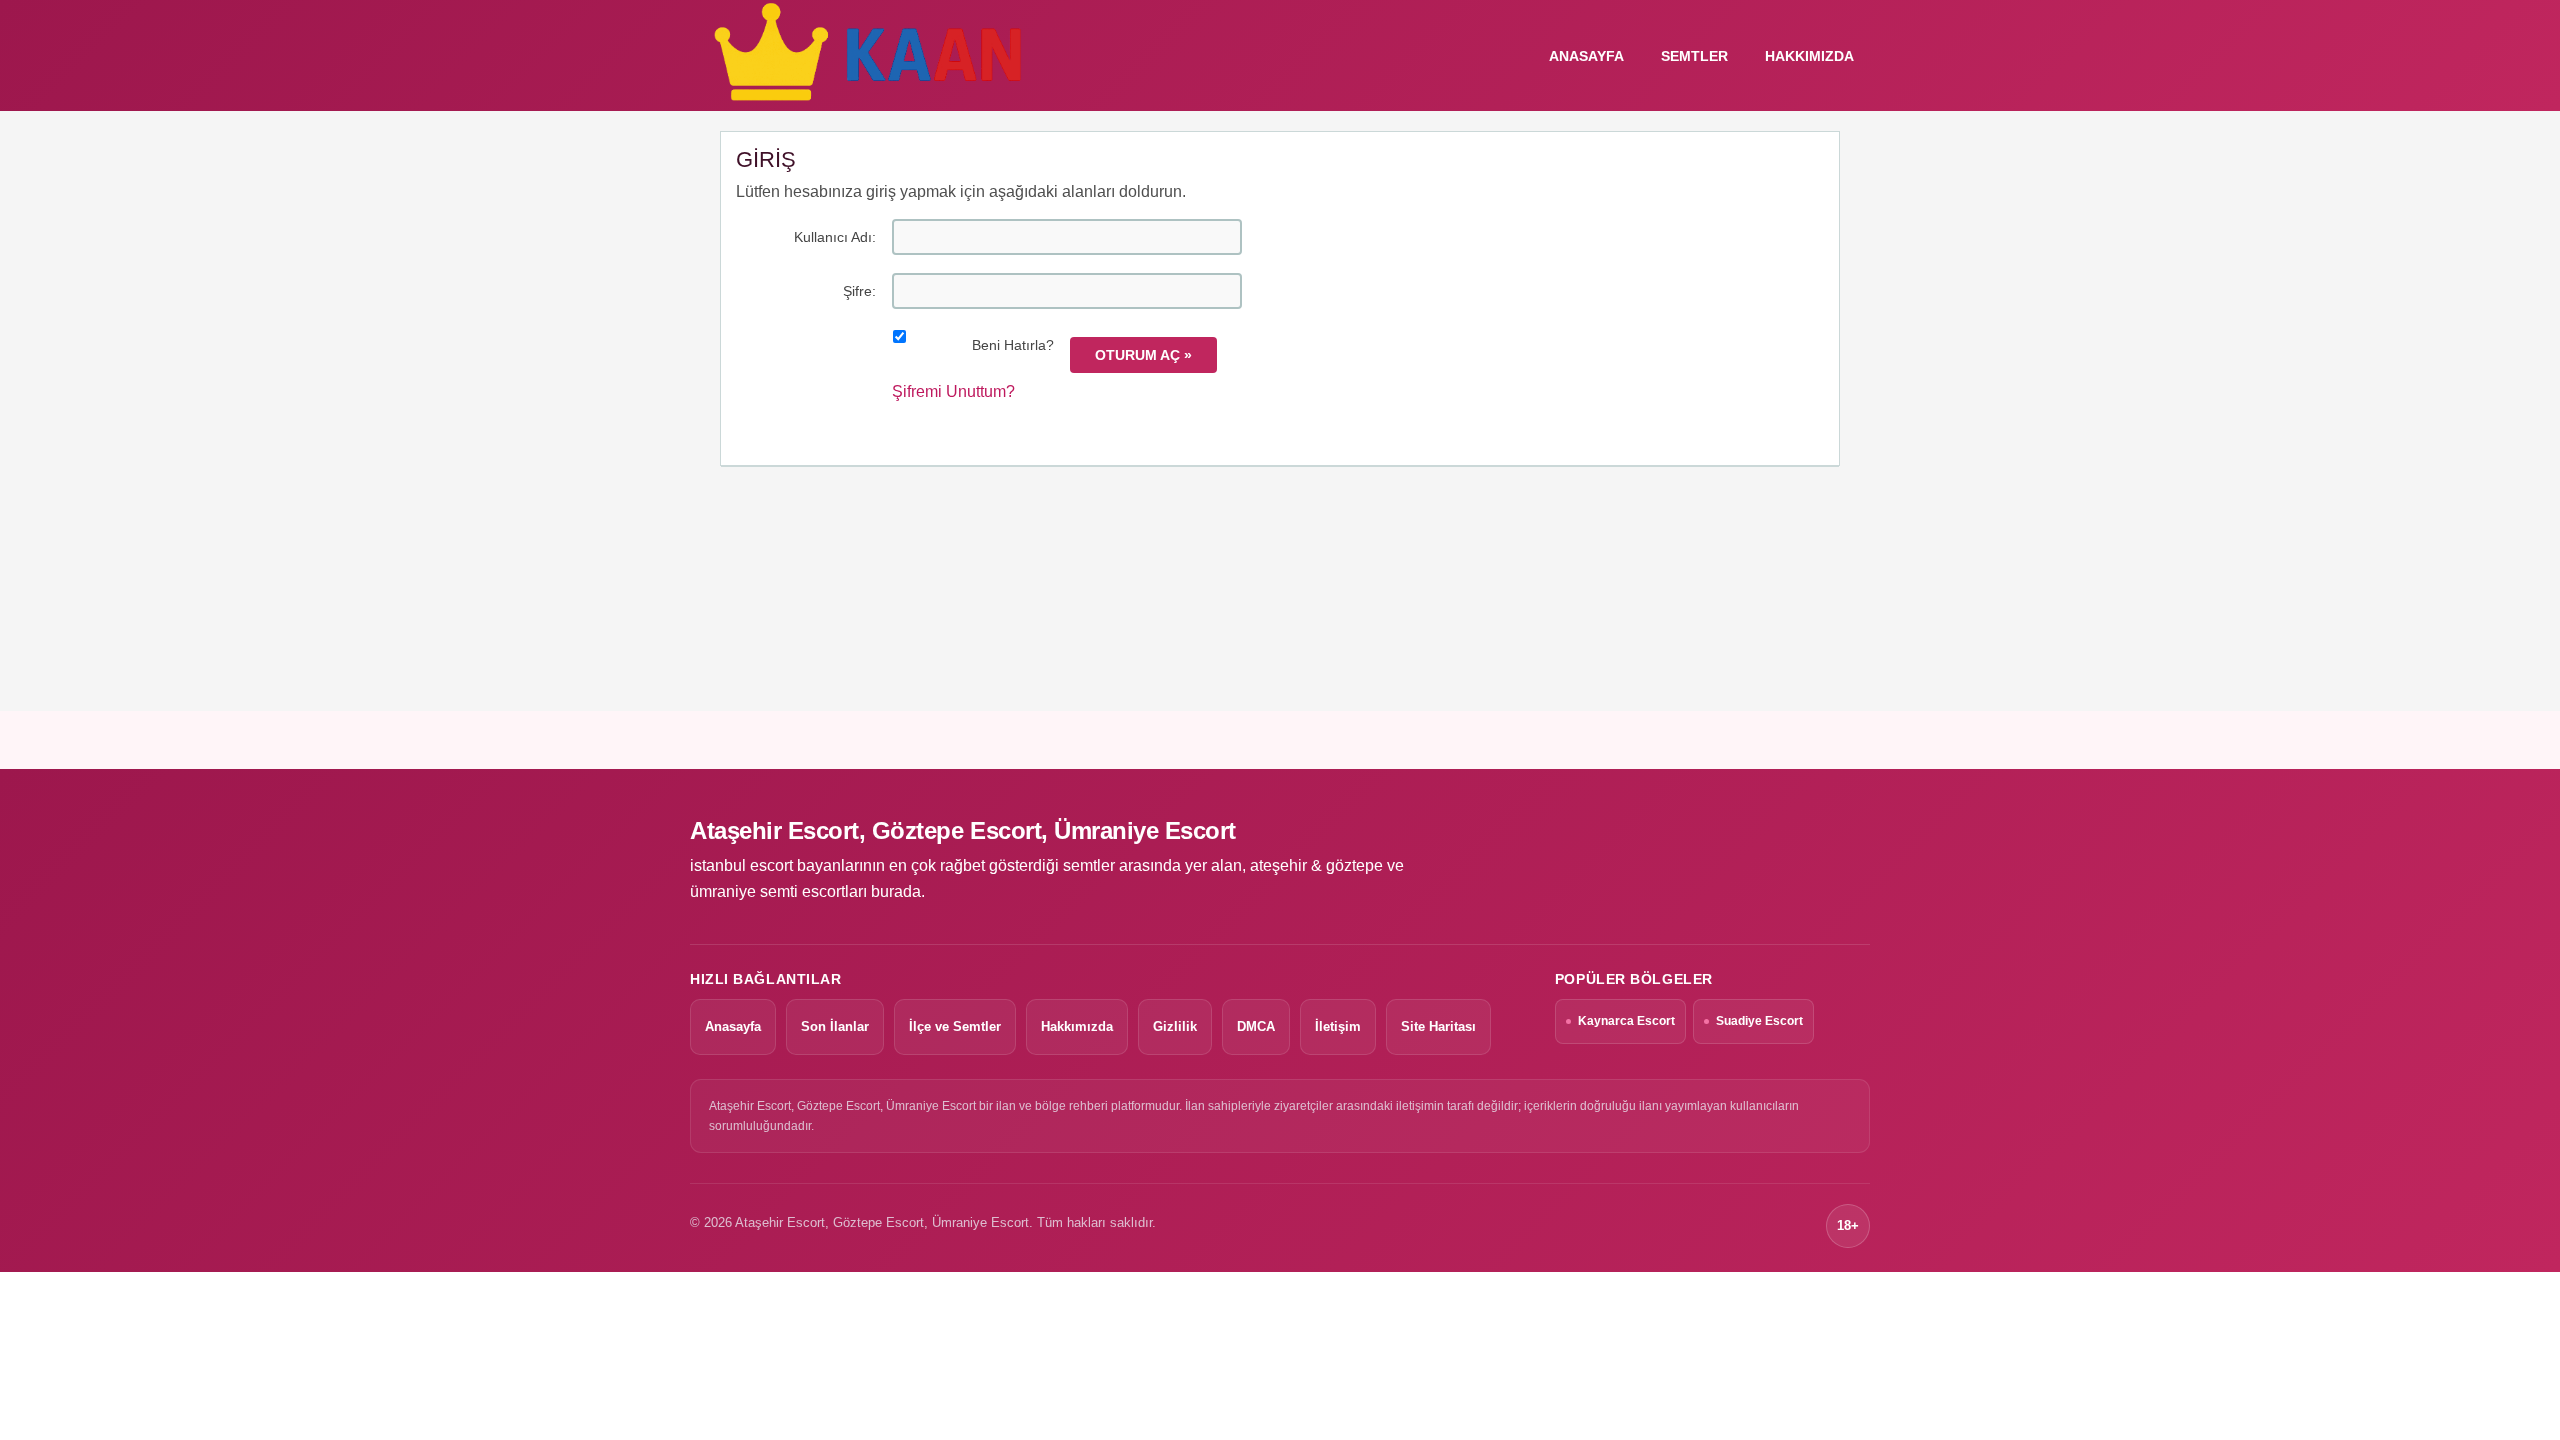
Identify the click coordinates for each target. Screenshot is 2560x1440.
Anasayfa (733, 1026)
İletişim (1338, 1026)
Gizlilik (1175, 1026)
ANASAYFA (1586, 56)
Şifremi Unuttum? (953, 391)
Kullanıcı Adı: (835, 237)
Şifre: (859, 291)
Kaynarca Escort (1626, 1021)
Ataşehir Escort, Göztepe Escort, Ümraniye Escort (963, 830)
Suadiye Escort (1759, 1021)
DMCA (1256, 1026)
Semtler (1694, 56)
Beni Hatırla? (1013, 345)
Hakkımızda (1809, 56)
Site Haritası (1438, 1026)
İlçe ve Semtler (955, 1026)
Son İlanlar (835, 1026)
